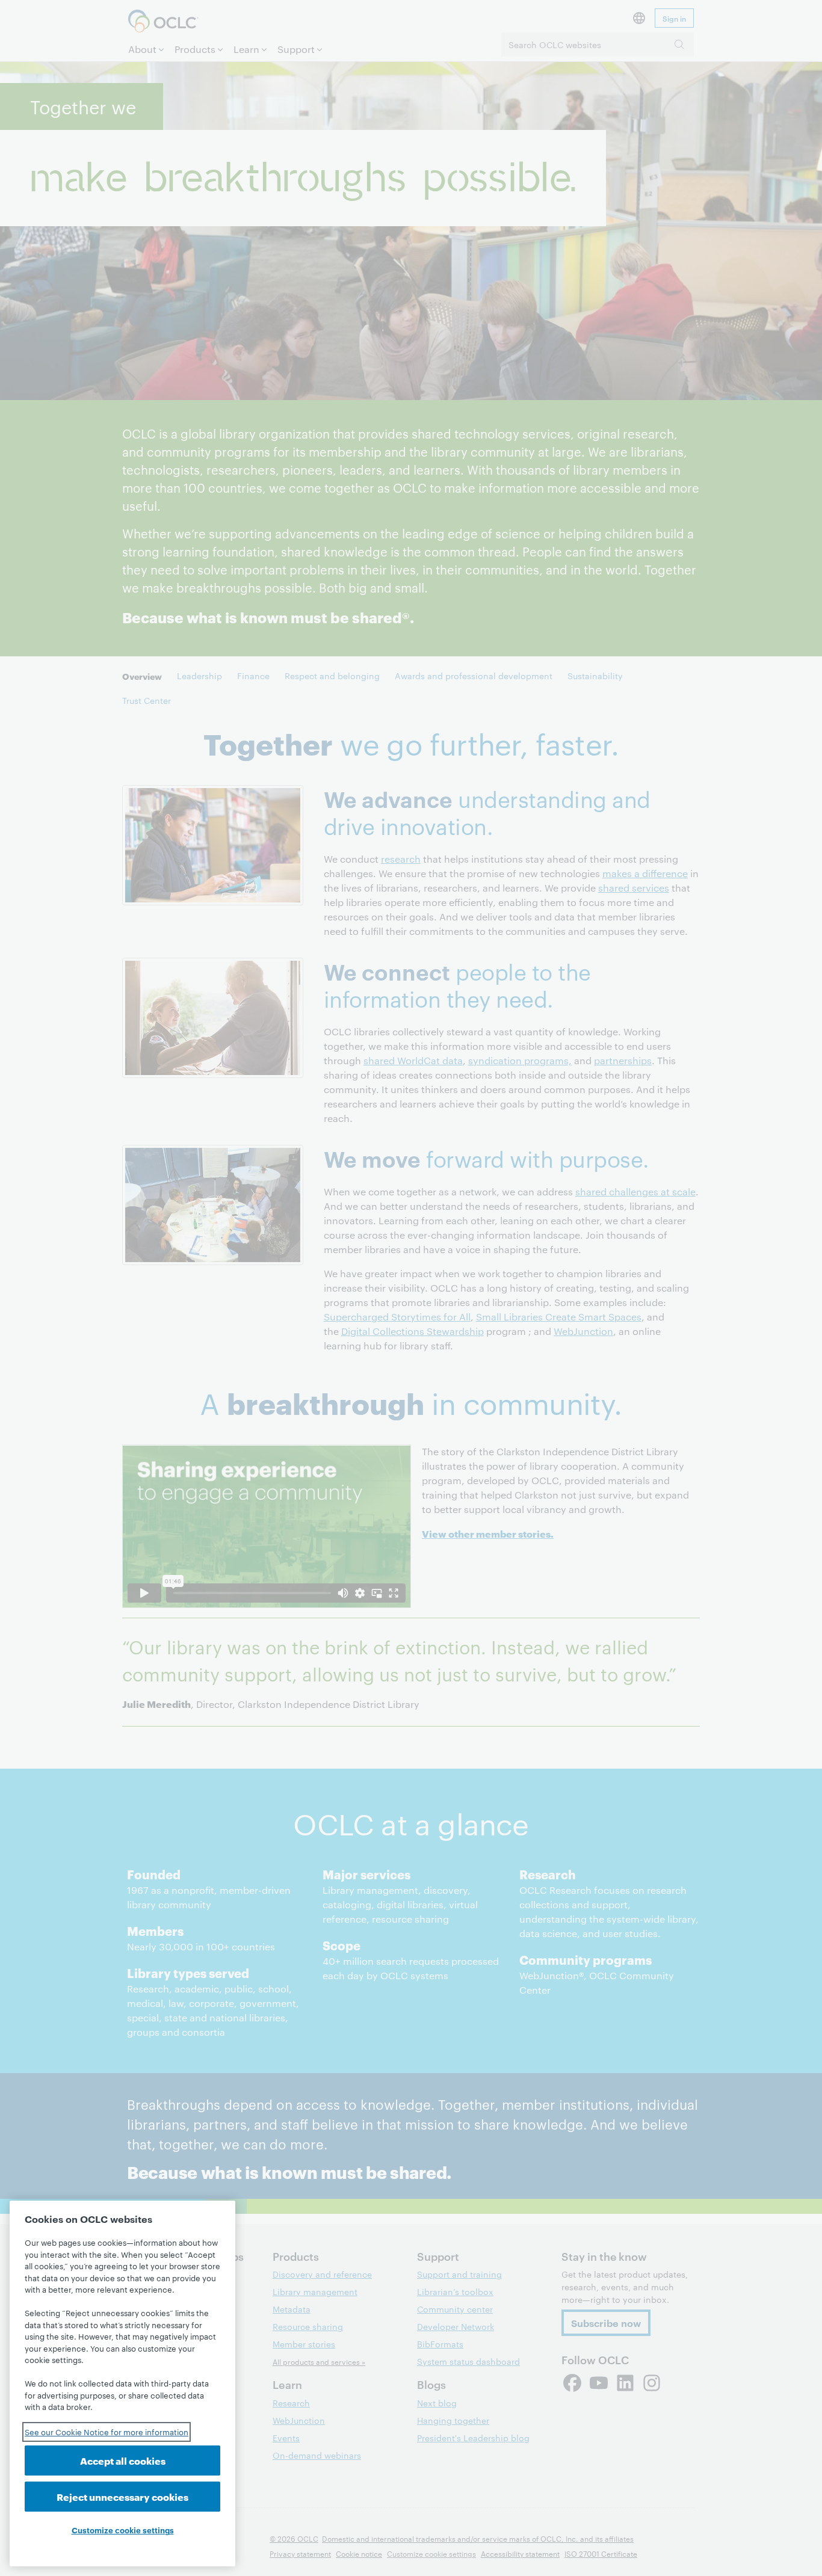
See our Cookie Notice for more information (107, 2432)
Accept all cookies (123, 2460)
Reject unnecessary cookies (122, 2496)
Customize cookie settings (123, 2530)
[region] (122, 2383)
